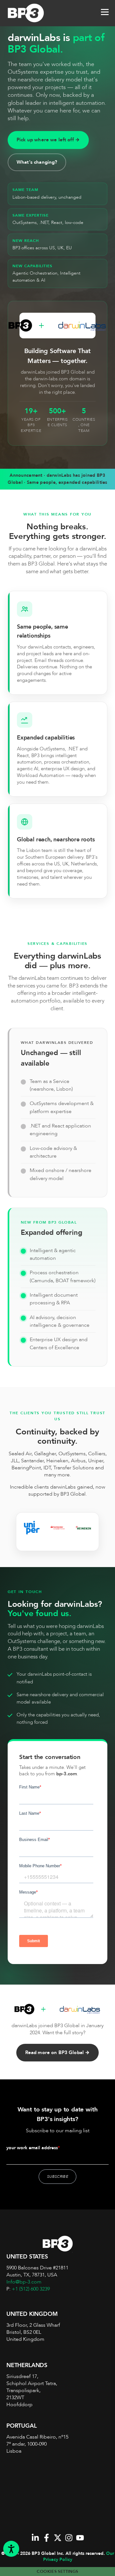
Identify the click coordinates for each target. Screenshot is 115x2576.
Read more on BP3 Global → (58, 2053)
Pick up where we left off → (48, 140)
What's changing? (37, 162)
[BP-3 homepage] (32, 13)
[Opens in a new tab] (35, 2538)
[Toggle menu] (105, 13)
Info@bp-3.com (24, 2282)
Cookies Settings (57, 2572)
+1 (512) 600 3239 (31, 2289)
